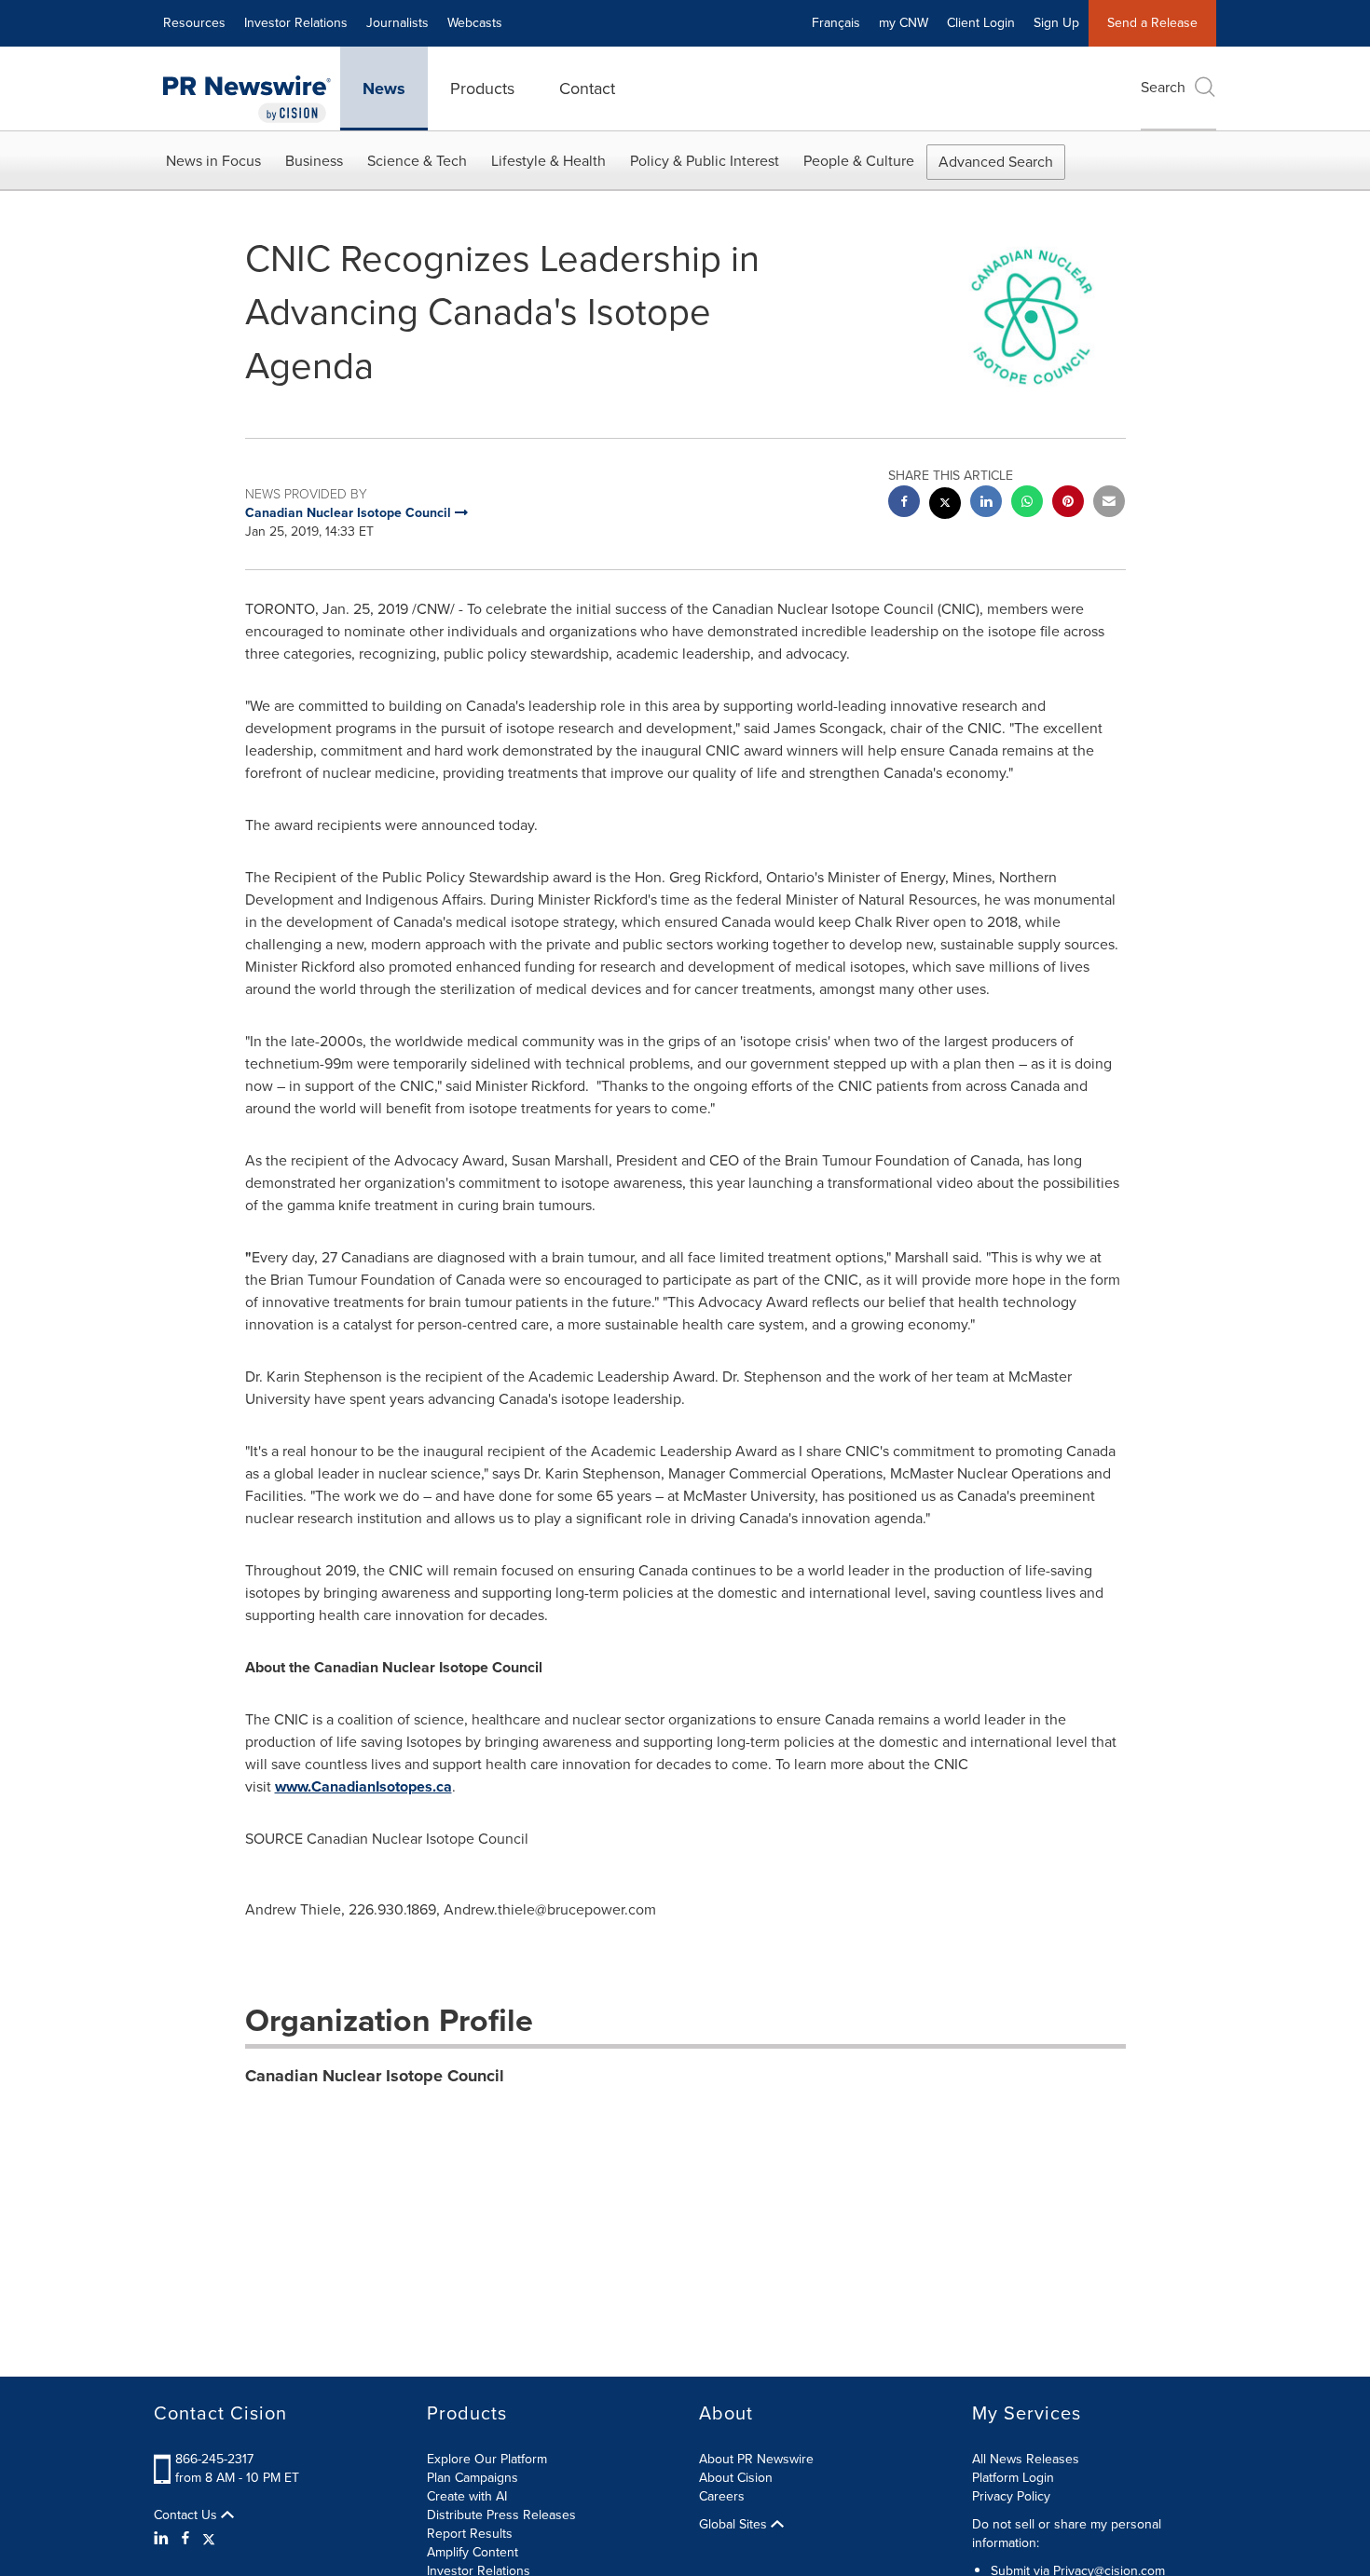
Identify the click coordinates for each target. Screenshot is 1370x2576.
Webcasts (475, 23)
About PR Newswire (756, 2459)
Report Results (470, 2534)
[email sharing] (1109, 504)
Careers (722, 2496)
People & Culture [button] (859, 161)
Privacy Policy (1011, 2496)
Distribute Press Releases (501, 2515)
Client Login (981, 23)
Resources (194, 23)
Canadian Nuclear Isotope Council (375, 2076)
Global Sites (735, 2525)
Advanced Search (996, 162)
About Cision (736, 2478)
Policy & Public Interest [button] (705, 161)
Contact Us (187, 2515)
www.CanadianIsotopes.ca (363, 1786)
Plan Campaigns (473, 2478)
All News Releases (1026, 2459)
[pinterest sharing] (1068, 504)
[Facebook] (185, 2539)
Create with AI (467, 2496)
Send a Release (1152, 23)
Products (482, 89)
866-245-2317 (214, 2459)
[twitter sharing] (945, 505)
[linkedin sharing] (986, 504)
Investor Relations (296, 23)
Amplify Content (473, 2552)
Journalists (397, 23)
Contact (587, 89)
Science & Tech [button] (417, 161)
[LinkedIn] (164, 2539)
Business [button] (314, 161)
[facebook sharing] (904, 504)
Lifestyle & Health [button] (548, 161)
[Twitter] (209, 2539)
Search (1163, 87)
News (384, 89)
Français (836, 23)
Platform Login (1013, 2478)
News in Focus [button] (213, 161)
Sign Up (1056, 23)
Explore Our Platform (487, 2459)
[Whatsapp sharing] (1027, 504)
